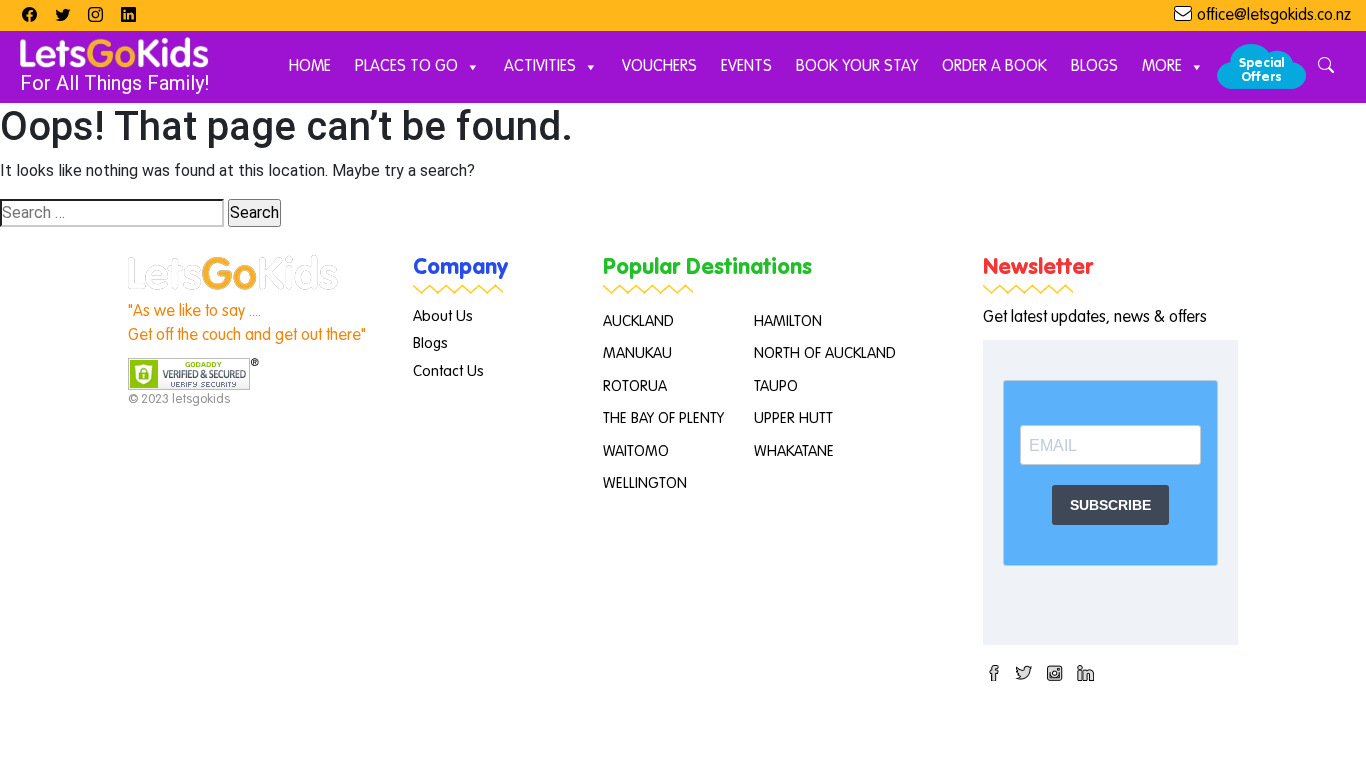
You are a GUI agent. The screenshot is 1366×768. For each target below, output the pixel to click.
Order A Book (994, 67)
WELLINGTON (645, 483)
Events (746, 67)
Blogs (1094, 67)
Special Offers (1261, 70)
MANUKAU (637, 353)
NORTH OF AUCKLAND (825, 353)
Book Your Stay (857, 67)
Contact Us (448, 371)
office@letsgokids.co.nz (1274, 16)
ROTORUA (635, 386)
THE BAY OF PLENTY (663, 418)
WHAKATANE (794, 451)
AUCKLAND (638, 321)
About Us (443, 316)
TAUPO (776, 386)
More (1162, 67)
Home (310, 67)
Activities (540, 67)
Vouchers (659, 67)
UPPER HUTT (793, 418)
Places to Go (406, 67)
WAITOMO (636, 451)
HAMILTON (788, 321)
